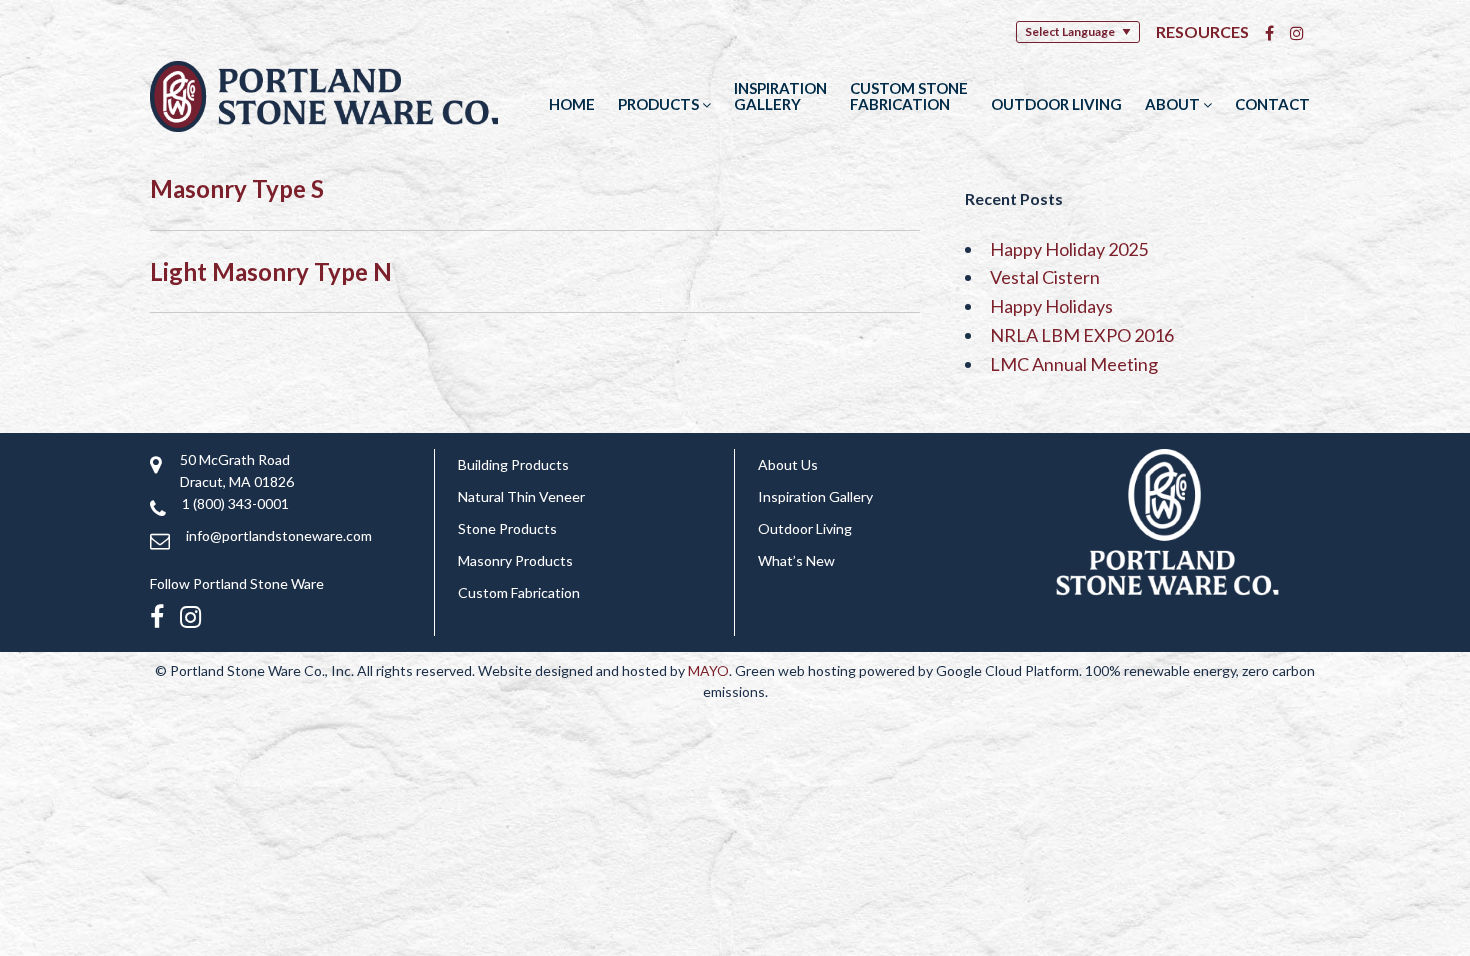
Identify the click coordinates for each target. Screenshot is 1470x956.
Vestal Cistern (1045, 277)
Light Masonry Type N (271, 271)
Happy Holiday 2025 (1069, 249)
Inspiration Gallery (780, 96)
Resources (1202, 31)
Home (572, 104)
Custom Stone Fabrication (909, 96)
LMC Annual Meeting (1074, 364)
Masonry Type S (237, 188)
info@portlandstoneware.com (279, 535)
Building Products (513, 464)
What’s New (796, 560)
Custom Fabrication (519, 592)
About (1174, 104)
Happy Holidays (1051, 306)
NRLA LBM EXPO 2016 (1082, 335)
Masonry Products (515, 560)
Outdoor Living (1056, 104)
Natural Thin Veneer (521, 496)
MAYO (708, 670)
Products (660, 104)
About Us (788, 464)
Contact (1272, 104)
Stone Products (507, 528)
